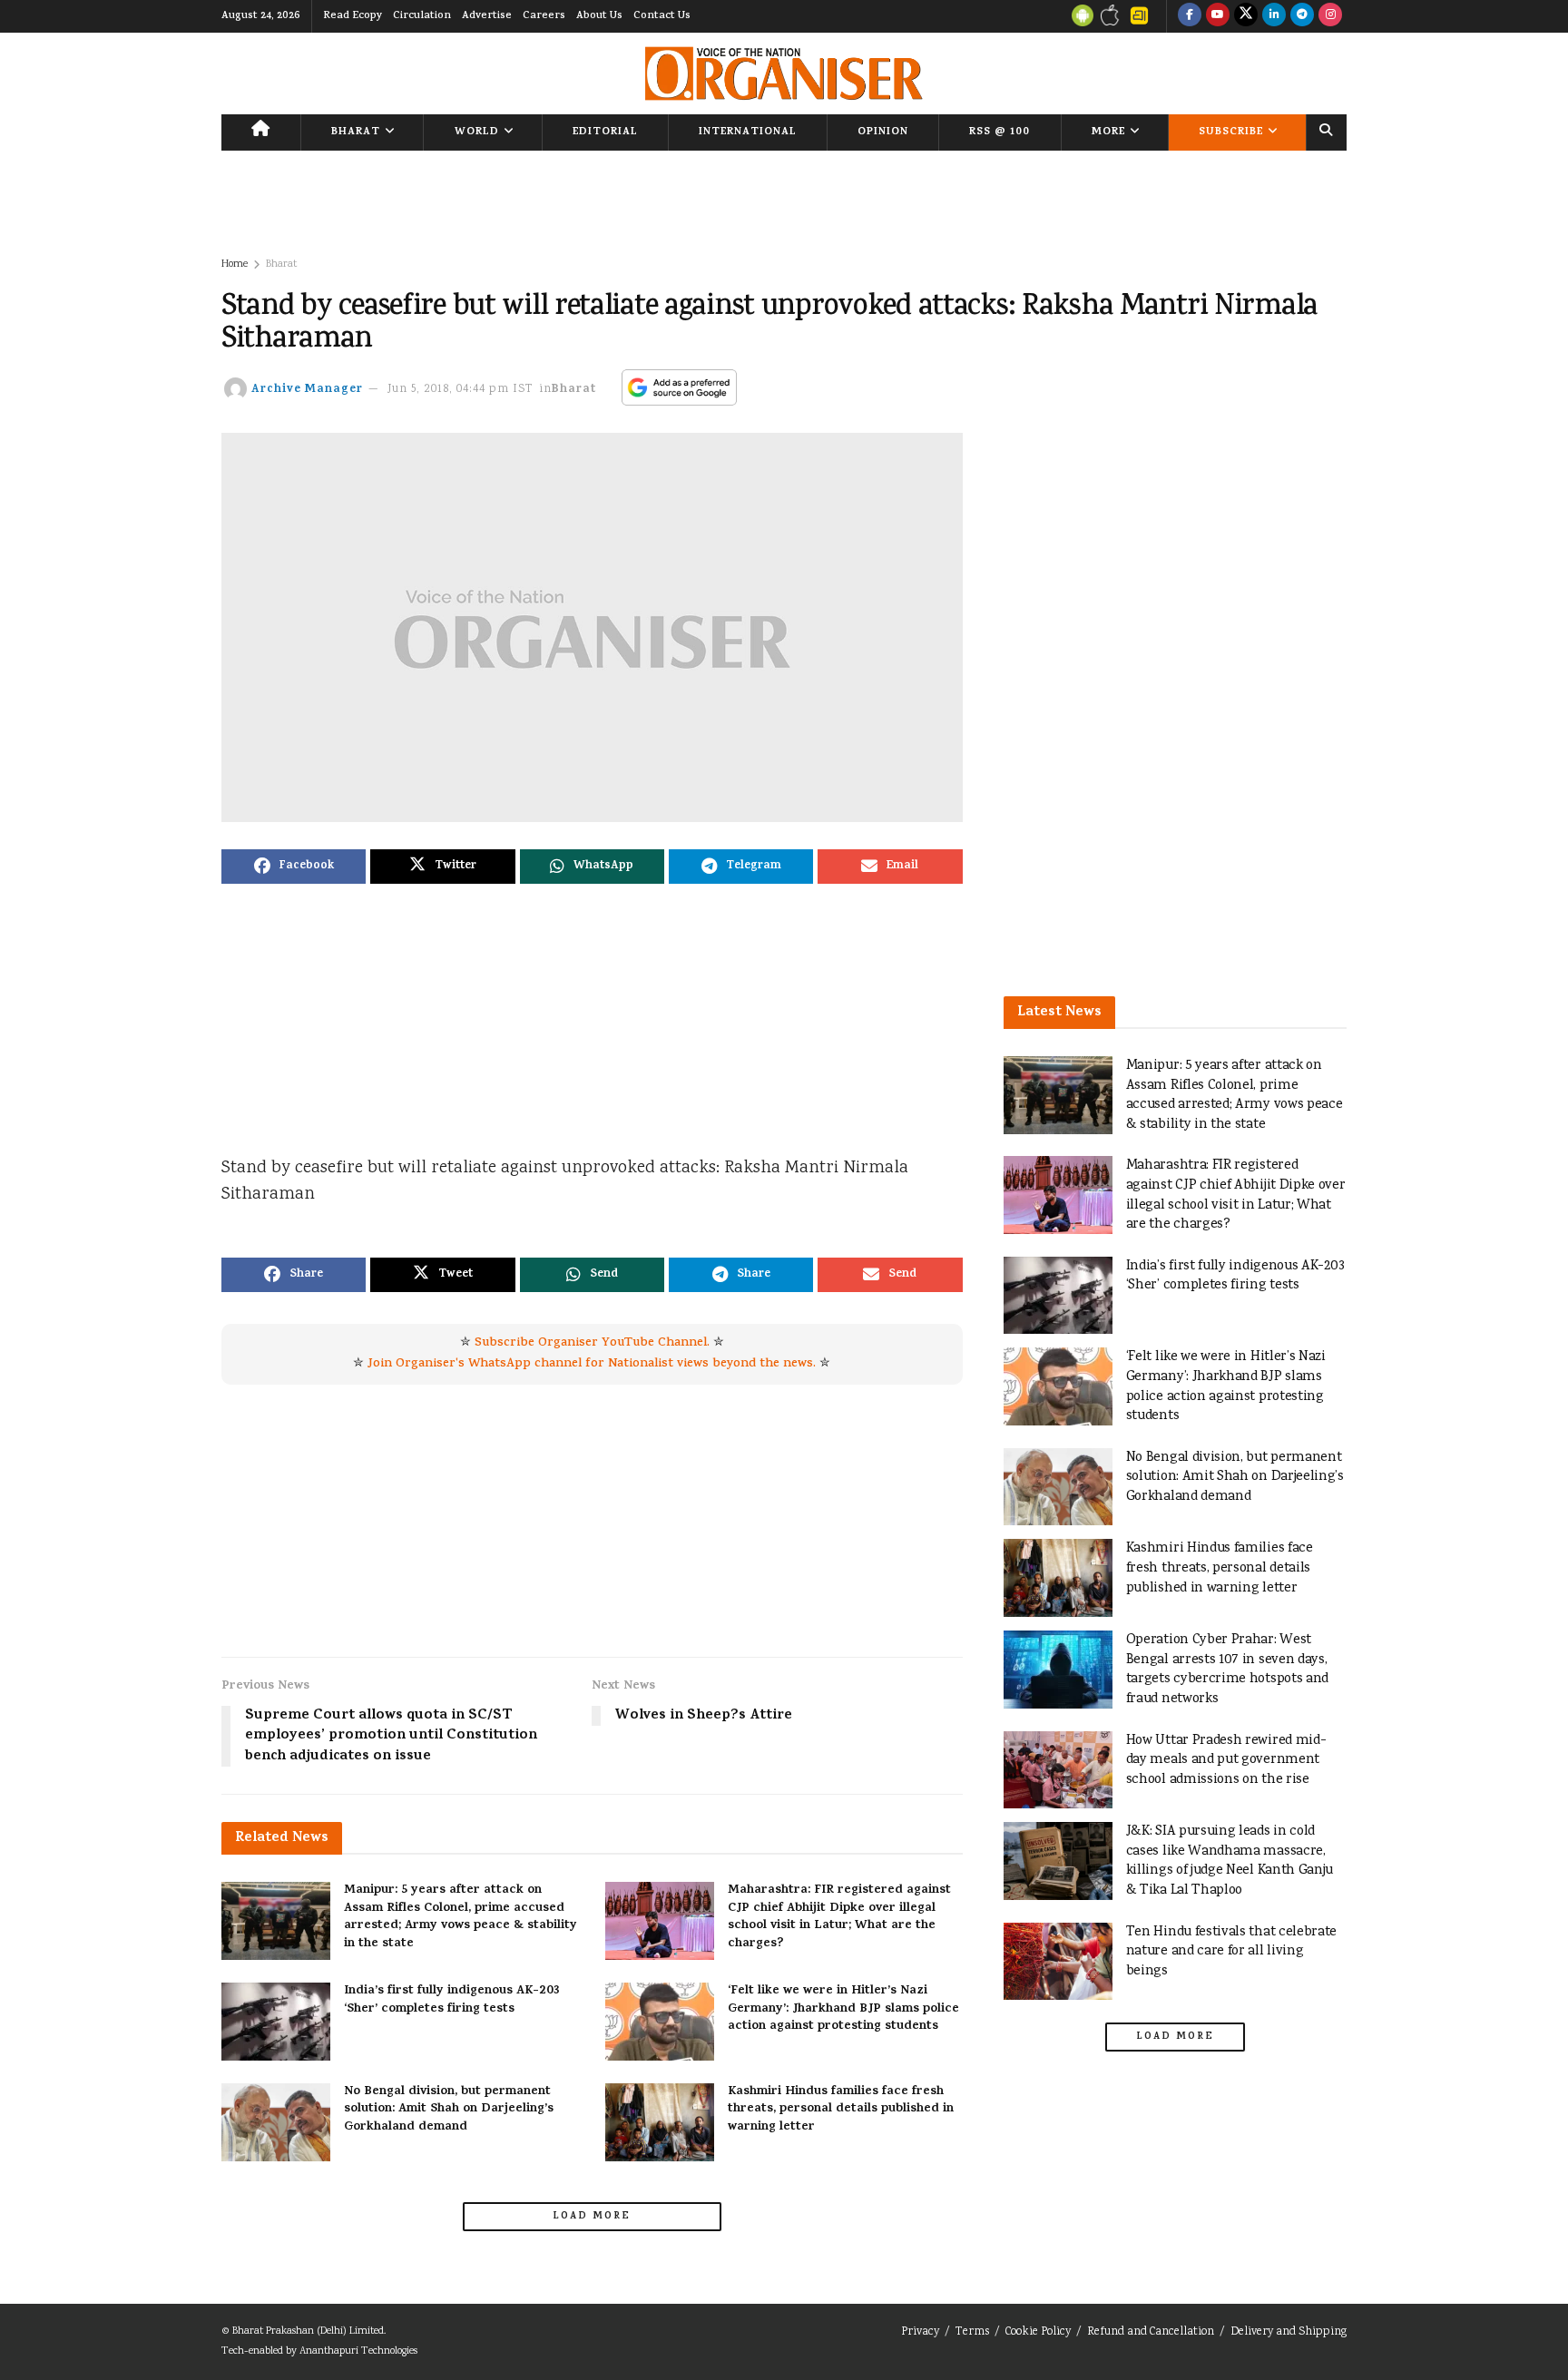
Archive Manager (307, 390)
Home (235, 264)
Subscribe (1231, 132)
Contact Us (662, 16)
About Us (599, 16)
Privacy (920, 2332)
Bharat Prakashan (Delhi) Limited (308, 2331)
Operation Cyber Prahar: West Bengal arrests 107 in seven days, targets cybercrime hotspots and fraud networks (1227, 1670)
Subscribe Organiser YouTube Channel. (592, 1343)
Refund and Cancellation (1151, 2332)
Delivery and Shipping (1289, 2332)
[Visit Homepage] (784, 73)
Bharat (356, 132)
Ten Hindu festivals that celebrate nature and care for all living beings (1232, 1952)
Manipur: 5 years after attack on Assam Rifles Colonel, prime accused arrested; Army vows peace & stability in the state (461, 1917)
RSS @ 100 (1000, 132)
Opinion (883, 132)
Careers (544, 16)
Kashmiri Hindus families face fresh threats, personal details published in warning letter (841, 2110)
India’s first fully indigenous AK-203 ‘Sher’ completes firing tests (452, 2000)
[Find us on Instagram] (1330, 16)
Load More (592, 2217)
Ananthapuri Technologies (358, 2351)
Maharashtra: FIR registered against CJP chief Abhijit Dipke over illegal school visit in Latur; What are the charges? (839, 1917)
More (1108, 132)
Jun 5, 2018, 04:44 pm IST (461, 390)
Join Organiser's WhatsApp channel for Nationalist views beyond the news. (592, 1364)
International (748, 132)
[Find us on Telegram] (1302, 16)
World (477, 132)
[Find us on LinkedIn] (1274, 16)
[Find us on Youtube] (1218, 16)
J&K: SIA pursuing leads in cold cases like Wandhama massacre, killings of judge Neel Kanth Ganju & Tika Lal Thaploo (1230, 1861)
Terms (972, 2332)
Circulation (422, 16)
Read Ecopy (353, 16)
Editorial (605, 132)
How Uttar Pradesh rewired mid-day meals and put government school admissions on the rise (1226, 1760)
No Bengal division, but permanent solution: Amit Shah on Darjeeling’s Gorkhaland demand (449, 2110)
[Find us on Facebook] (1190, 16)
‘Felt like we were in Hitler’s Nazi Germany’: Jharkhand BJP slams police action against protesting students (843, 2009)
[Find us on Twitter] (1246, 16)
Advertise (487, 16)
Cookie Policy (1038, 2332)
